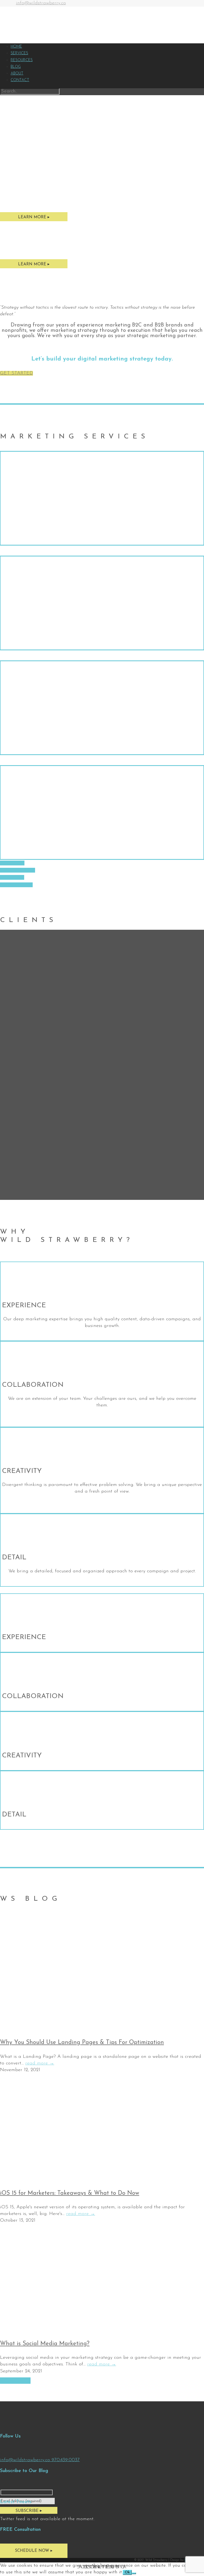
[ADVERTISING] (102, 812)
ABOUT (17, 74)
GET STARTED (16, 373)
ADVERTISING (16, 885)
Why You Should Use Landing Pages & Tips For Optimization (82, 2043)
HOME (16, 47)
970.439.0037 (66, 2460)
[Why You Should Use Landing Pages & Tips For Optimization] (80, 2028)
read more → (40, 2063)
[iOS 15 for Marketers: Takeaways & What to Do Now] (80, 2179)
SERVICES (19, 53)
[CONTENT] (102, 708)
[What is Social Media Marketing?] (80, 2329)
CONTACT (20, 80)
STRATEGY (12, 863)
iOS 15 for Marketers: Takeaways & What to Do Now (70, 2193)
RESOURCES (22, 60)
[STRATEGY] (102, 498)
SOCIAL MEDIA (18, 870)
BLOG (16, 67)
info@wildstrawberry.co (41, 3)
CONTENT (12, 877)
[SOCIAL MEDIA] (102, 603)
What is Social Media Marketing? (45, 2344)
